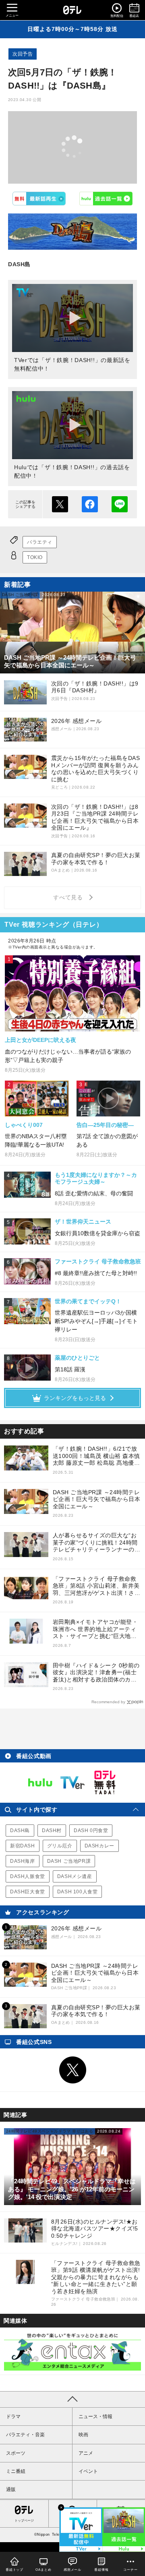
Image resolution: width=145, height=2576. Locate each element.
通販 (11, 2489)
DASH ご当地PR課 (69, 1861)
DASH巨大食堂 (28, 1892)
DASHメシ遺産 (75, 1876)
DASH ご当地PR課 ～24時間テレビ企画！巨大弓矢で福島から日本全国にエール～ (97, 1499)
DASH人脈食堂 (28, 1876)
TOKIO (35, 557)
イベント (88, 2471)
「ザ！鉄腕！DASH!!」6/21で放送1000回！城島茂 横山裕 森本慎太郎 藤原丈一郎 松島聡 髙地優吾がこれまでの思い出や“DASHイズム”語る (96, 1456)
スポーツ (16, 2453)
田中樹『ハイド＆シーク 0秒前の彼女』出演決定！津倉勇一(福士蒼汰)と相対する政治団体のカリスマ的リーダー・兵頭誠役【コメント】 (97, 1673)
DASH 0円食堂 (91, 1831)
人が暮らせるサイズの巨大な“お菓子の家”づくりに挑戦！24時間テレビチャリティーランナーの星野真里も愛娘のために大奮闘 (97, 1543)
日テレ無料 (105, 1783)
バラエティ (40, 542)
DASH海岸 (23, 1861)
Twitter (72, 2070)
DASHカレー (99, 1846)
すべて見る (69, 897)
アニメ (86, 2453)
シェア (90, 504)
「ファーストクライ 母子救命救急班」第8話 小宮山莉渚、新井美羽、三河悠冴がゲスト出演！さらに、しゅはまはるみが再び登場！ (97, 1586)
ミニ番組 (16, 2471)
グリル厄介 (60, 1846)
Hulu (106, 199)
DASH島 (20, 1831)
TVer (39, 199)
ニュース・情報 (95, 2417)
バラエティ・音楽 (25, 2435)
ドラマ (13, 2417)
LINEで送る (120, 504)
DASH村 (52, 1831)
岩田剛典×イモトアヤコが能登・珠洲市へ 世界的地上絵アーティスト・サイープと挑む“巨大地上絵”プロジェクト (95, 1629)
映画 (83, 2435)
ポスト (60, 504)
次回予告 (23, 54)
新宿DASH (23, 1846)
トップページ (24, 2521)
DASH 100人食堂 (78, 1892)
